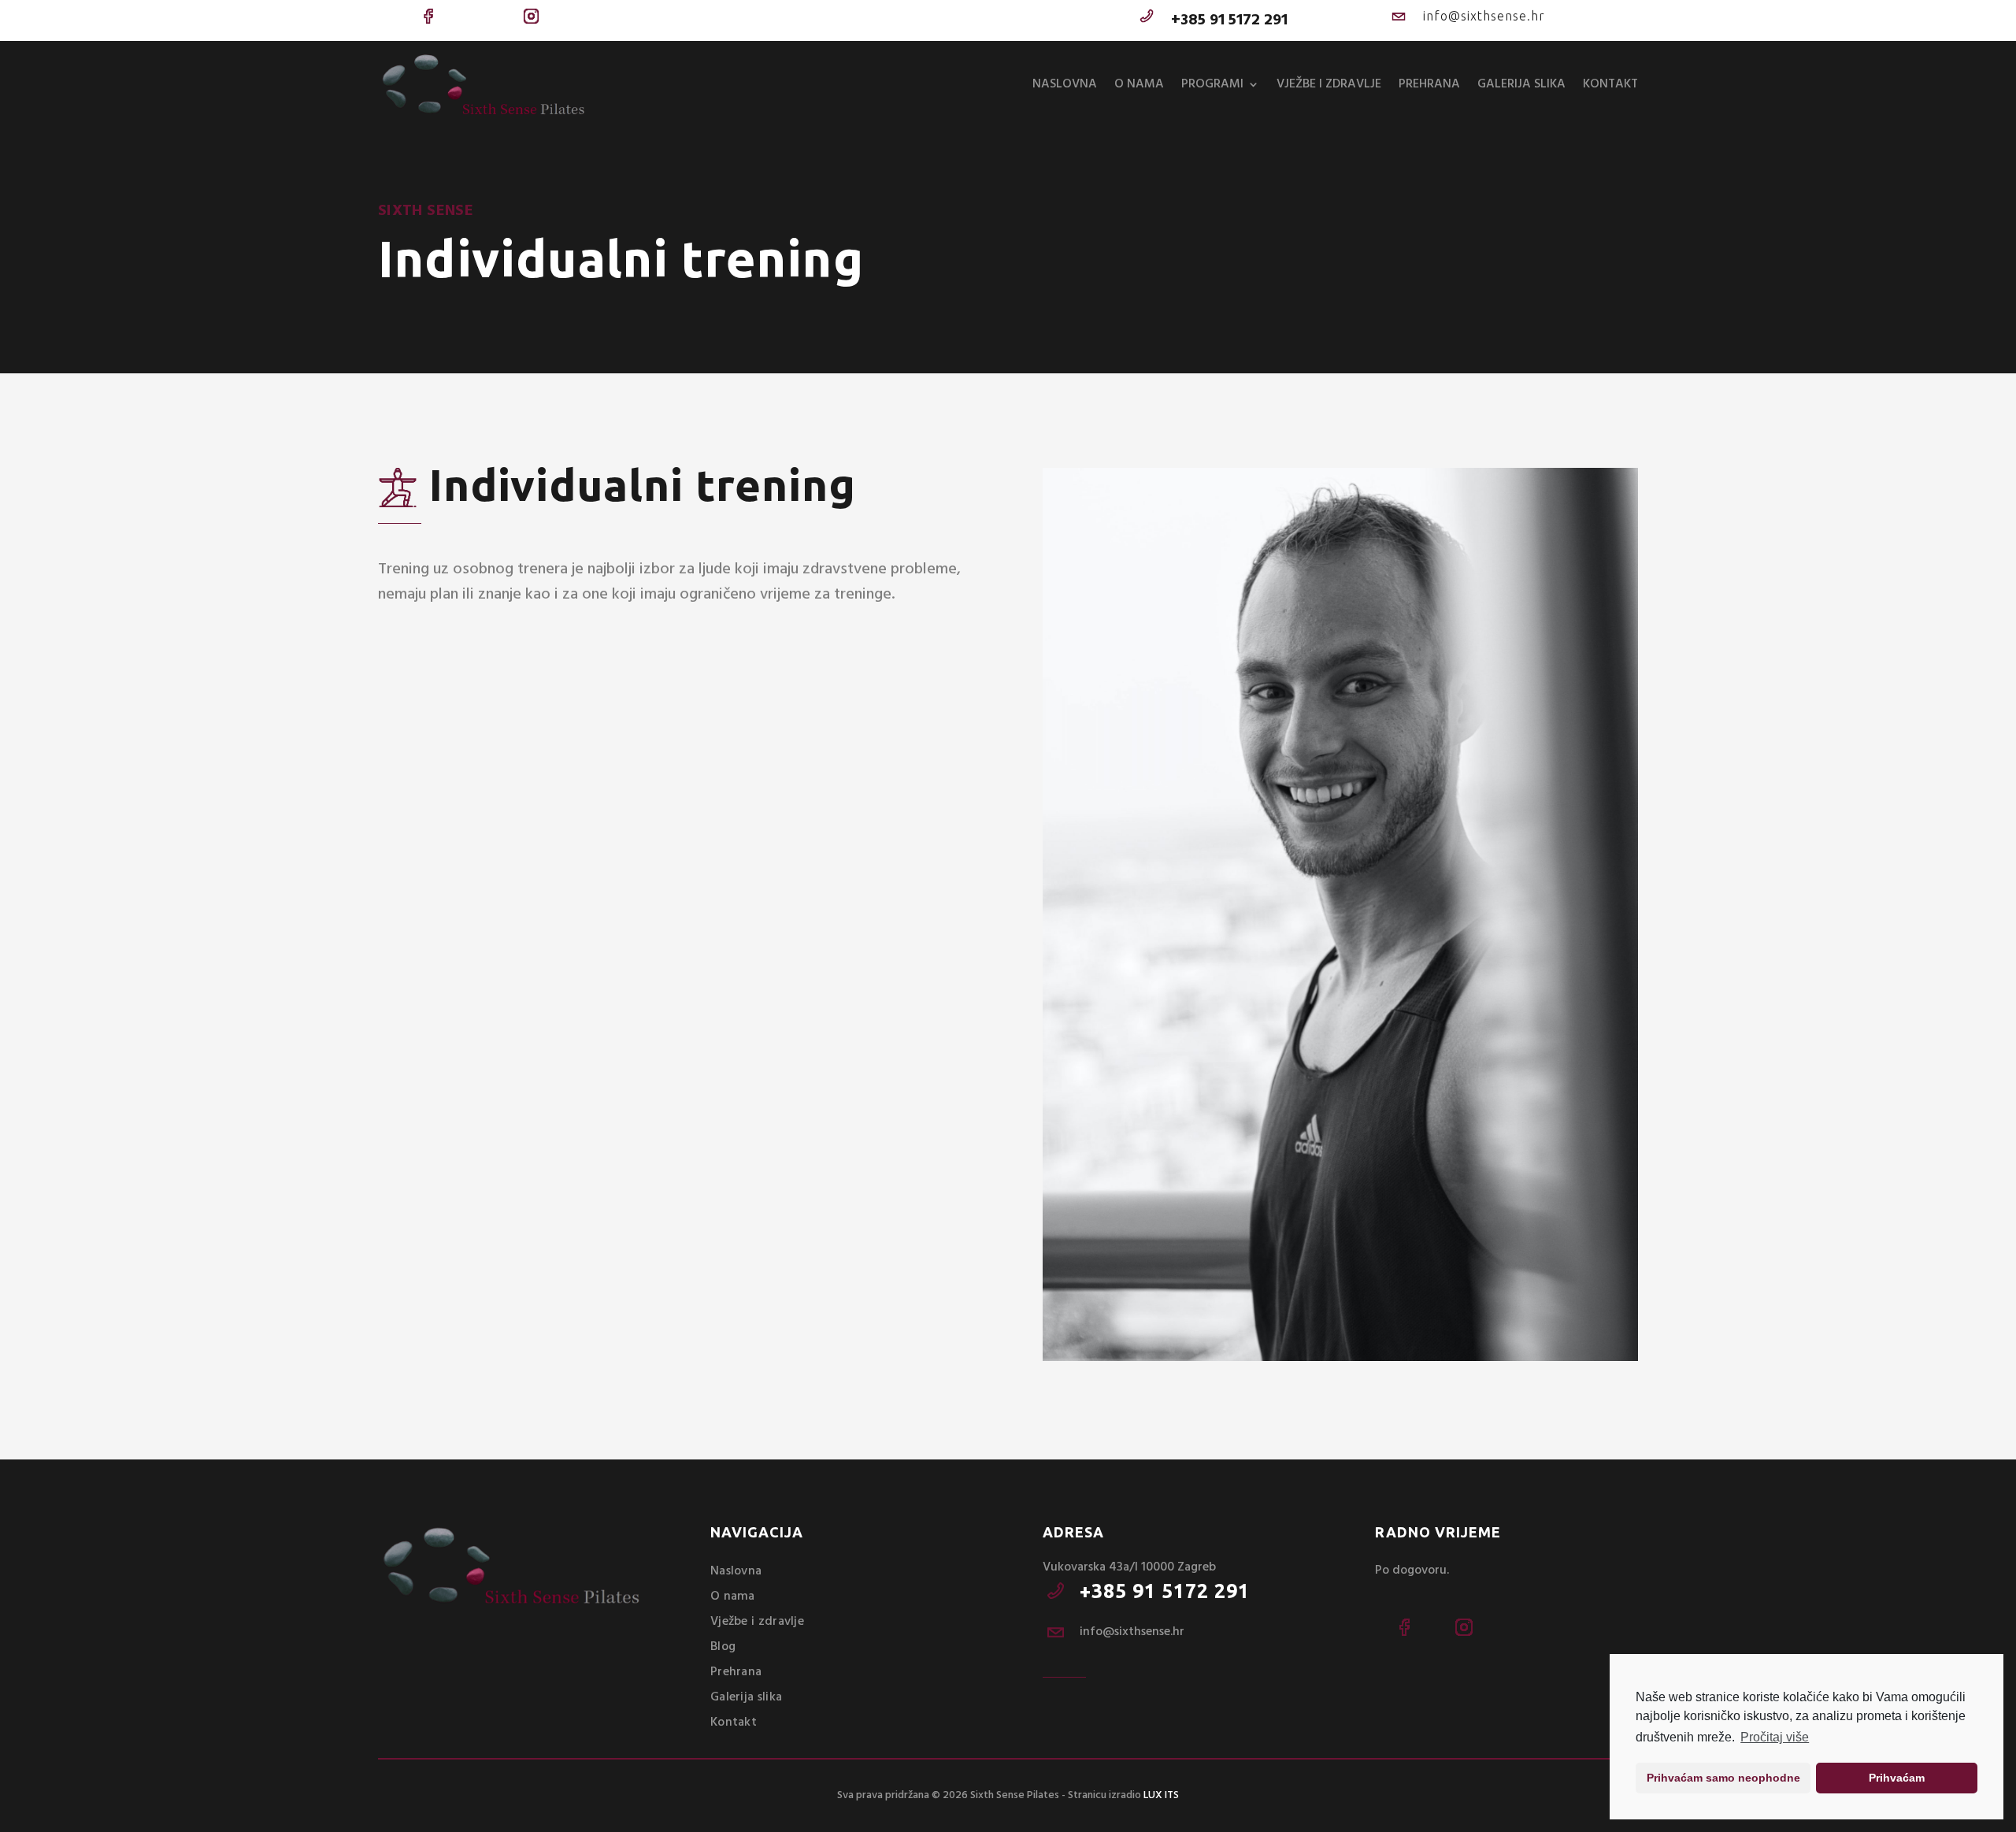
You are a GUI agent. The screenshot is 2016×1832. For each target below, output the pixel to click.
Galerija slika (1521, 84)
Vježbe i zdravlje (1329, 84)
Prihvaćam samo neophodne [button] (1723, 1778)
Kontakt (1610, 84)
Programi (1212, 84)
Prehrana (1429, 84)
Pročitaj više (1775, 1737)
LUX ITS (1161, 1795)
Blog (723, 1647)
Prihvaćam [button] (1897, 1778)
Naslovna (1065, 84)
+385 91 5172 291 (1165, 1591)
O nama (1139, 84)
